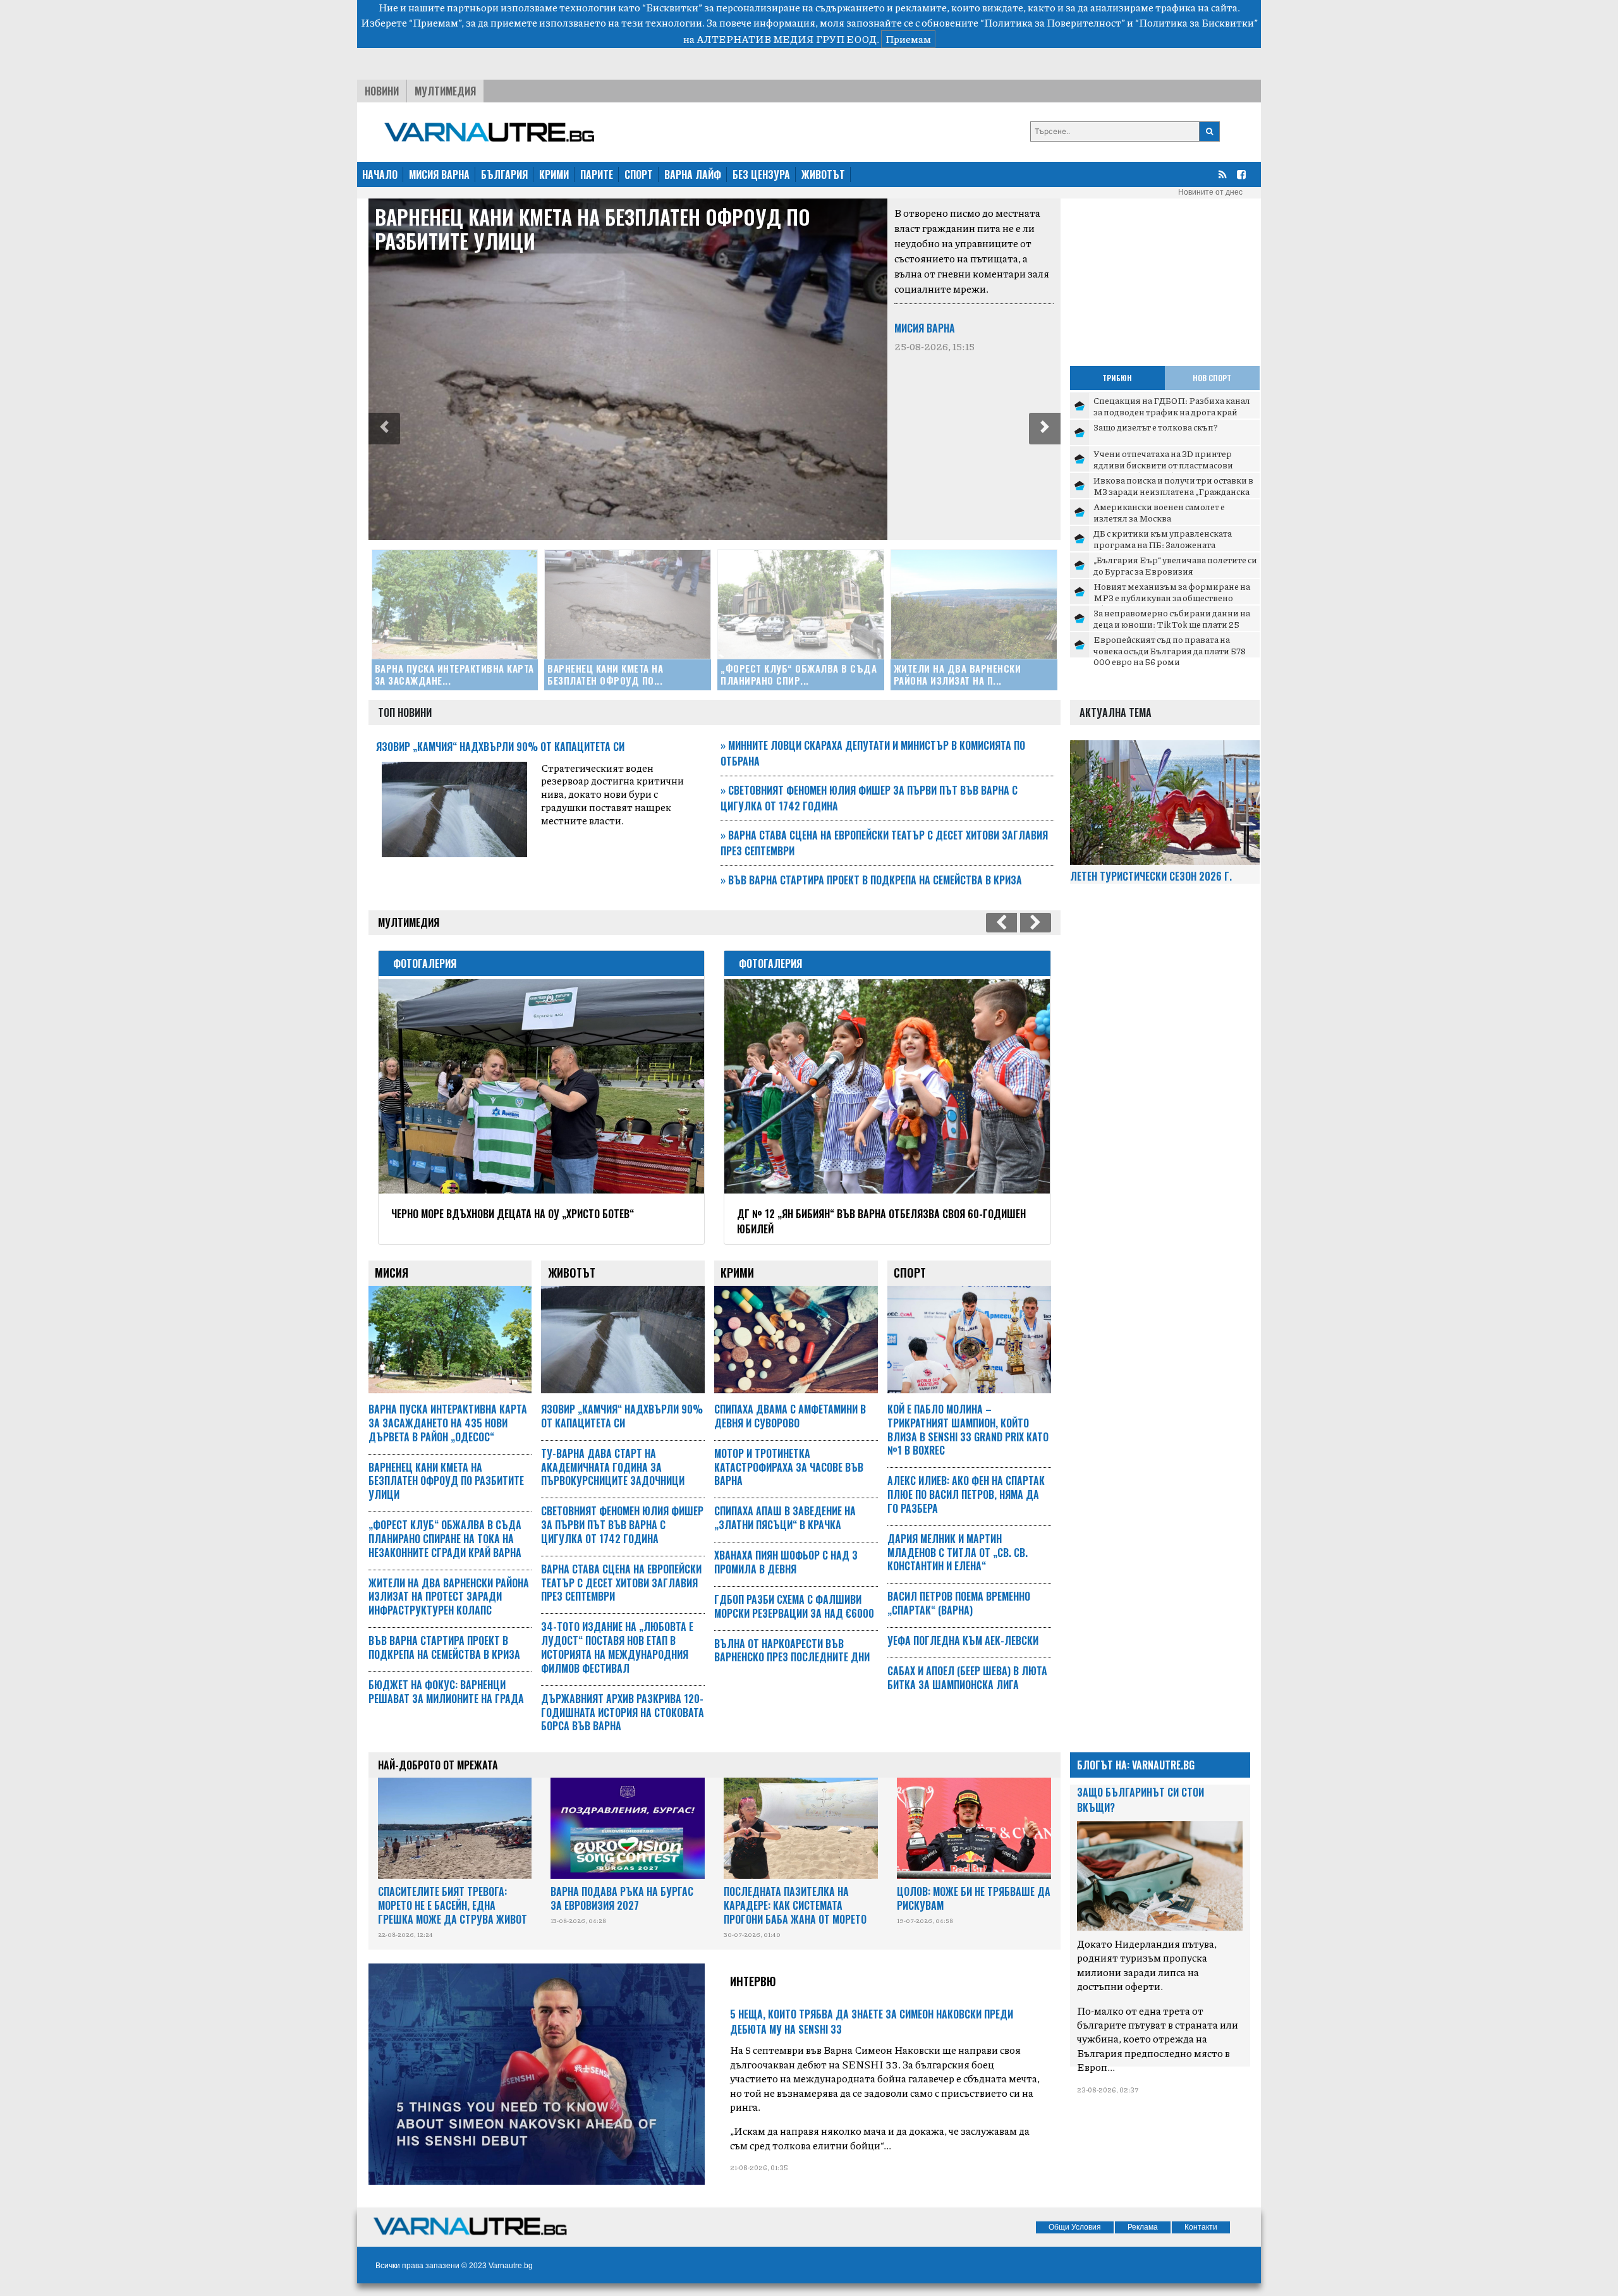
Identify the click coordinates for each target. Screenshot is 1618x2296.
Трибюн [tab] (1117, 378)
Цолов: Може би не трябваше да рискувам (974, 1898)
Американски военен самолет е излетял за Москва (1159, 512)
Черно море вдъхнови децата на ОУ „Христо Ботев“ (513, 1214)
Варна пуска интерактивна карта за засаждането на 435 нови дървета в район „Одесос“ (448, 1423)
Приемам (908, 39)
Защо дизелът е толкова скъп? (1156, 427)
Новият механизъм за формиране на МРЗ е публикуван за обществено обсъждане (1172, 597)
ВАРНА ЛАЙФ (693, 174)
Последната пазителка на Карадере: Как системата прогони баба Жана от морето (795, 1905)
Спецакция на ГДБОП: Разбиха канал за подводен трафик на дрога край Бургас (1172, 411)
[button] (384, 429)
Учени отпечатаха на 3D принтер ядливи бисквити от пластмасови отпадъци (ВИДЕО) (1163, 464)
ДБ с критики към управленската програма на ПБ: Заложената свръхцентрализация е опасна (1163, 544)
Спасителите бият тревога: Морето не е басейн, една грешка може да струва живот (453, 1905)
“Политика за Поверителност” (1053, 22)
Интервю (753, 1981)
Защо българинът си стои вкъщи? (1141, 1800)
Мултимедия (445, 91)
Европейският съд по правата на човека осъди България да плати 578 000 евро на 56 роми (1170, 650)
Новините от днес (1210, 192)
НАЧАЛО (380, 174)
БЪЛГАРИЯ (504, 174)
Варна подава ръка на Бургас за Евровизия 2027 (622, 1898)
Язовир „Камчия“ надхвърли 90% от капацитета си (500, 747)
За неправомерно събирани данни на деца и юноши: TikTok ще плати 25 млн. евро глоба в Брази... (1172, 624)
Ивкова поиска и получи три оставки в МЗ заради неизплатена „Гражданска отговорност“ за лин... (1173, 491)
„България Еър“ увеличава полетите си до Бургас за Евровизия (1175, 565)
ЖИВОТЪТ (823, 174)
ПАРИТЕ (597, 174)
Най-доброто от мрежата (438, 1765)
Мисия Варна (925, 328)
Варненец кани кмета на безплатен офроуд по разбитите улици (593, 229)
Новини (382, 91)
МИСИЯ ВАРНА (439, 174)
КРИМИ (554, 174)
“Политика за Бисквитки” (1196, 22)
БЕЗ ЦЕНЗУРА (761, 174)
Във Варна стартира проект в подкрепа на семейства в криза (871, 880)
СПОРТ (639, 174)
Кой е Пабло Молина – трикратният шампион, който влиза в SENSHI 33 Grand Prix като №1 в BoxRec (968, 1430)
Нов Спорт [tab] (1212, 378)
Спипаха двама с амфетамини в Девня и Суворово (790, 1416)
